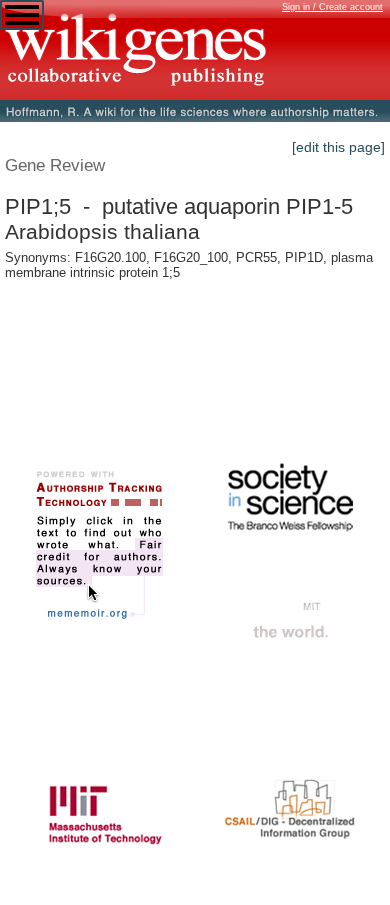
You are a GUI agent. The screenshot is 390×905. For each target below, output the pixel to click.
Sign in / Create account (332, 7)
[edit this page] (338, 147)
